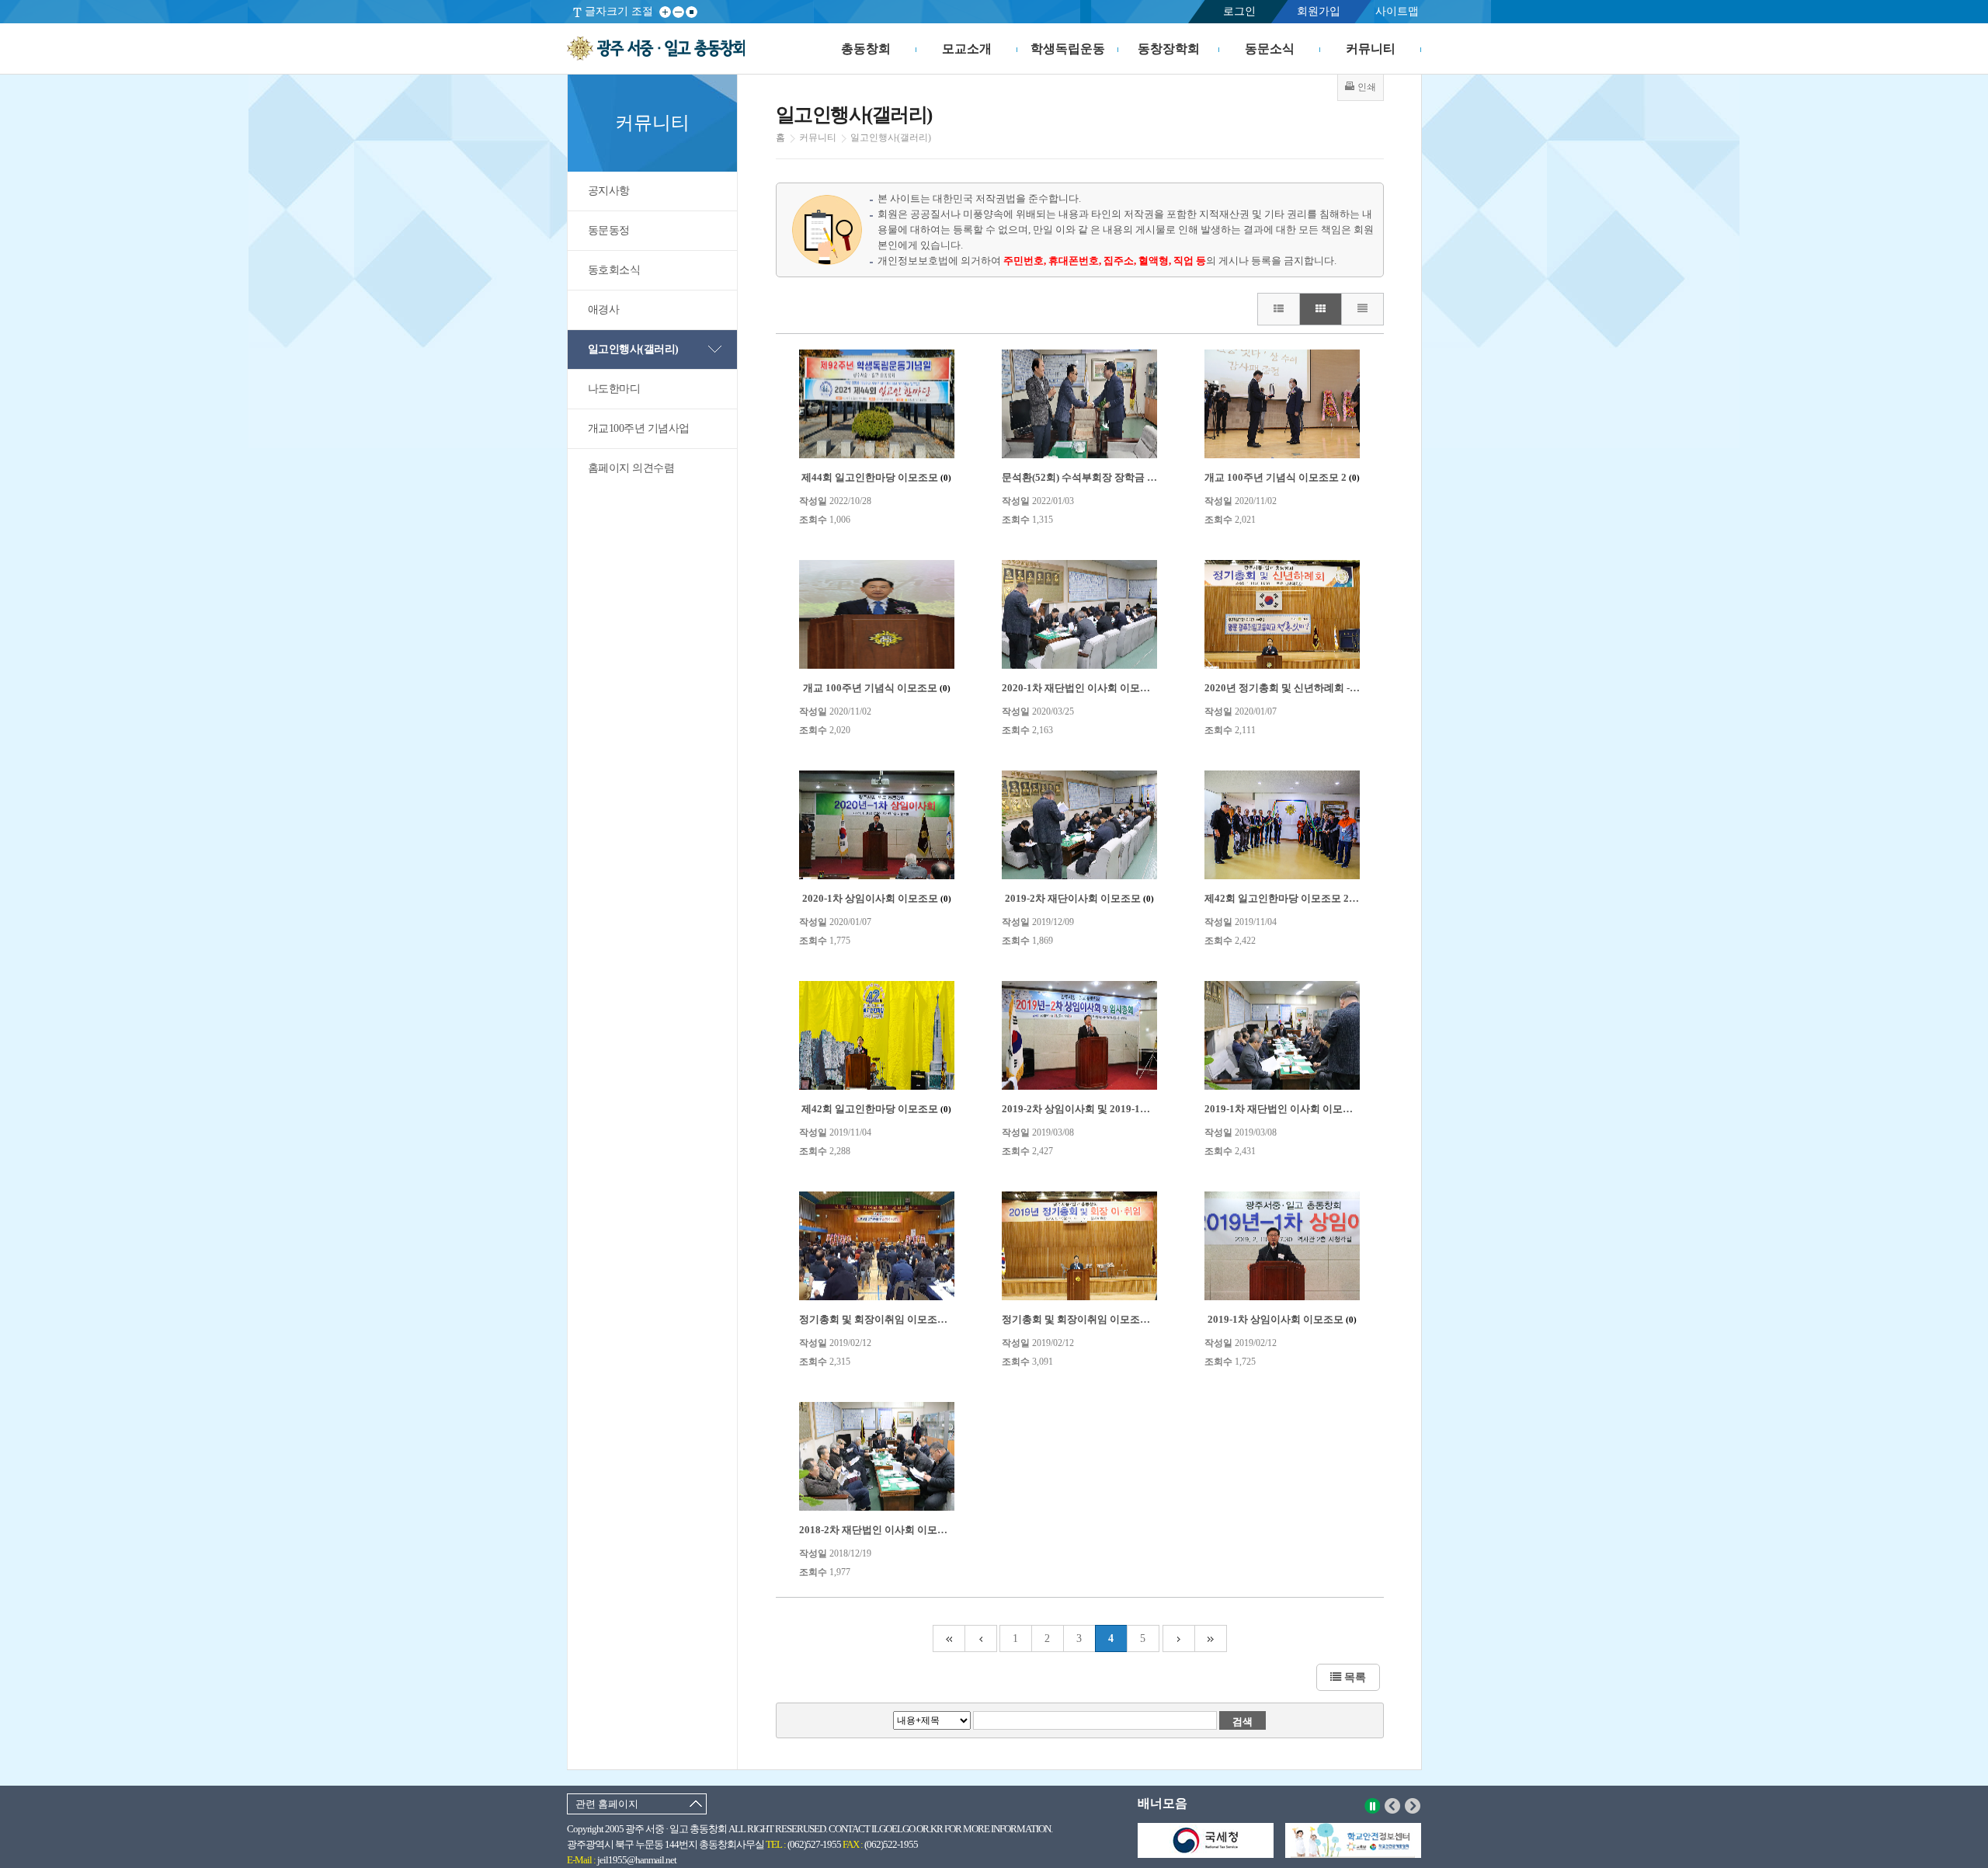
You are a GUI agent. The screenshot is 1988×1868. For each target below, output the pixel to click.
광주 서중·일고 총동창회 (656, 49)
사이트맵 (1397, 11)
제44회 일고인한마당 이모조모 (876, 477)
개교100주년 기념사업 (639, 428)
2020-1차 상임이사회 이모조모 (877, 898)
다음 (1413, 1806)
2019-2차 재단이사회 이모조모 (1079, 898)
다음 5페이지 (1179, 1638)
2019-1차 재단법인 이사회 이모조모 (1290, 1109)
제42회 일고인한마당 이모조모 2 (1283, 898)
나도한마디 (614, 389)
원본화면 (692, 12)
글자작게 (678, 12)
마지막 (1211, 1638)
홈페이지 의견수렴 (631, 468)
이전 (1393, 1806)
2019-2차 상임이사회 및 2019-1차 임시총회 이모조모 (1125, 1109)
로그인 (1239, 11)
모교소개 (967, 49)
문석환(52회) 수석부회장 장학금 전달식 (1096, 477)
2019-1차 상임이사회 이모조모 (1282, 1319)
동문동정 (609, 230)
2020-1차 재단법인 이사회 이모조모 (1088, 688)
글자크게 (665, 12)
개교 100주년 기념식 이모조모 (877, 688)
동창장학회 (1169, 49)
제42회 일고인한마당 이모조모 (876, 1109)
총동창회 (866, 49)
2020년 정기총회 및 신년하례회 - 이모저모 (1305, 688)
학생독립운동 (1068, 49)
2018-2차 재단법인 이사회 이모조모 (885, 1530)
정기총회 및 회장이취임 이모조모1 (1085, 1319)
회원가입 (1319, 11)
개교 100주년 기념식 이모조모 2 (1282, 477)
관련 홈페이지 (607, 1804)
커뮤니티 (1371, 49)
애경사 (604, 310)
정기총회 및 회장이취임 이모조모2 (883, 1319)
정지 (1373, 1806)
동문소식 (1270, 49)
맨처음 (949, 1638)
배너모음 (1163, 1803)
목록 (1354, 1677)
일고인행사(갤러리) (633, 349)
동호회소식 (614, 270)
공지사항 (609, 191)
